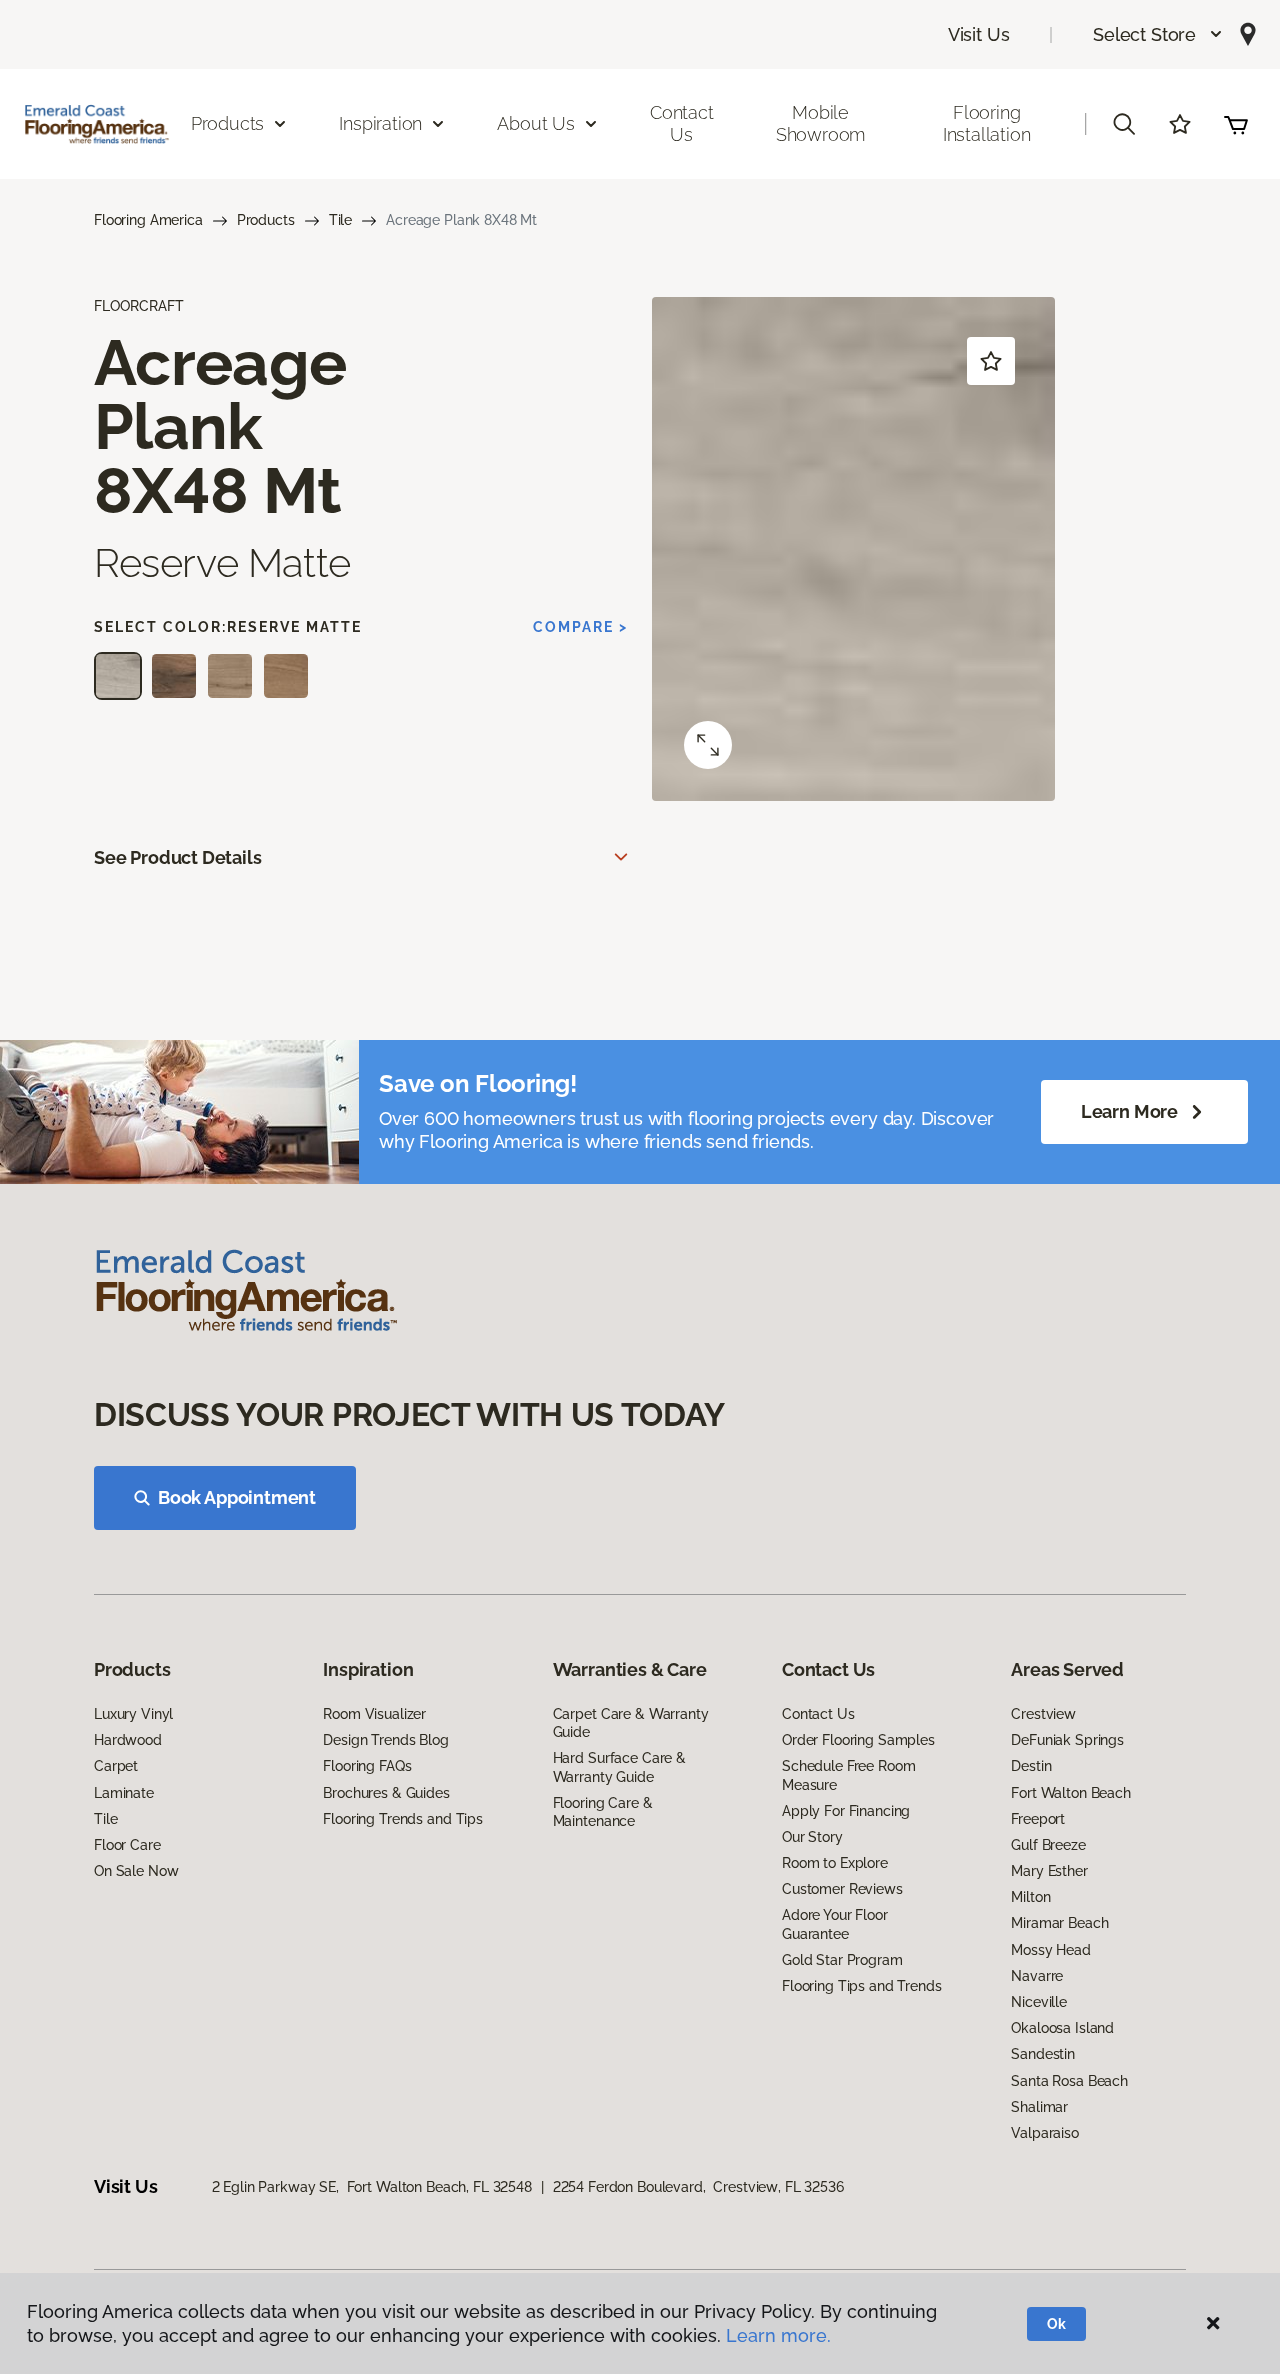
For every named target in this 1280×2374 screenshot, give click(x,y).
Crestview (1043, 1714)
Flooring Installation (987, 123)
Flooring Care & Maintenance (603, 1812)
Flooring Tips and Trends (862, 1986)
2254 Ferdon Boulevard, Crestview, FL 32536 (698, 2187)
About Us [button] (536, 123)
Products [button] (228, 123)
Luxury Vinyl (133, 1714)
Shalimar (1039, 2107)
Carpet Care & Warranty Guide (631, 1723)
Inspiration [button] (380, 123)
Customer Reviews (842, 1889)
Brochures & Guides (386, 1793)
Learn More (1129, 1111)
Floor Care (127, 1845)
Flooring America (148, 220)
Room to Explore (835, 1863)
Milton (1030, 1897)
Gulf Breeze (1048, 1845)
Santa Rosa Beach (1069, 2081)
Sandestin (1043, 2054)
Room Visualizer (374, 1714)
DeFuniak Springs (1067, 1740)
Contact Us (682, 123)
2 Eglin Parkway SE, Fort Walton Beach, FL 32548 (372, 2187)
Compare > (580, 627)
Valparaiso (1045, 2133)
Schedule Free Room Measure (848, 1775)
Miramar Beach (1059, 1923)
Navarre (1037, 1976)
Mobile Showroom (821, 123)
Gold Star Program (842, 1960)
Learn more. (778, 2335)
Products (266, 220)
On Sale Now (136, 1871)
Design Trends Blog (385, 1740)
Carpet (116, 1766)
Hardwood (128, 1740)
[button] (1158, 34)
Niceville (1039, 2002)
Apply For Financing (846, 1811)
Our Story (812, 1837)
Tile (340, 220)
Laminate (124, 1793)
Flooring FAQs (367, 1766)
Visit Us (979, 34)
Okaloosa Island (1062, 2028)
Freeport (1038, 1819)
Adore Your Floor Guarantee (835, 1924)
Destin (1031, 1766)
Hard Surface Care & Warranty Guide (619, 1767)
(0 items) (1236, 124)
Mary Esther (1049, 1871)
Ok (1056, 2324)
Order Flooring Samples (858, 1740)
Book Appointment (237, 1497)
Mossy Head (1051, 1950)
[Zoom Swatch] (708, 745)
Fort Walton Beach (1071, 1793)
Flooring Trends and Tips (403, 1819)
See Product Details (178, 857)
